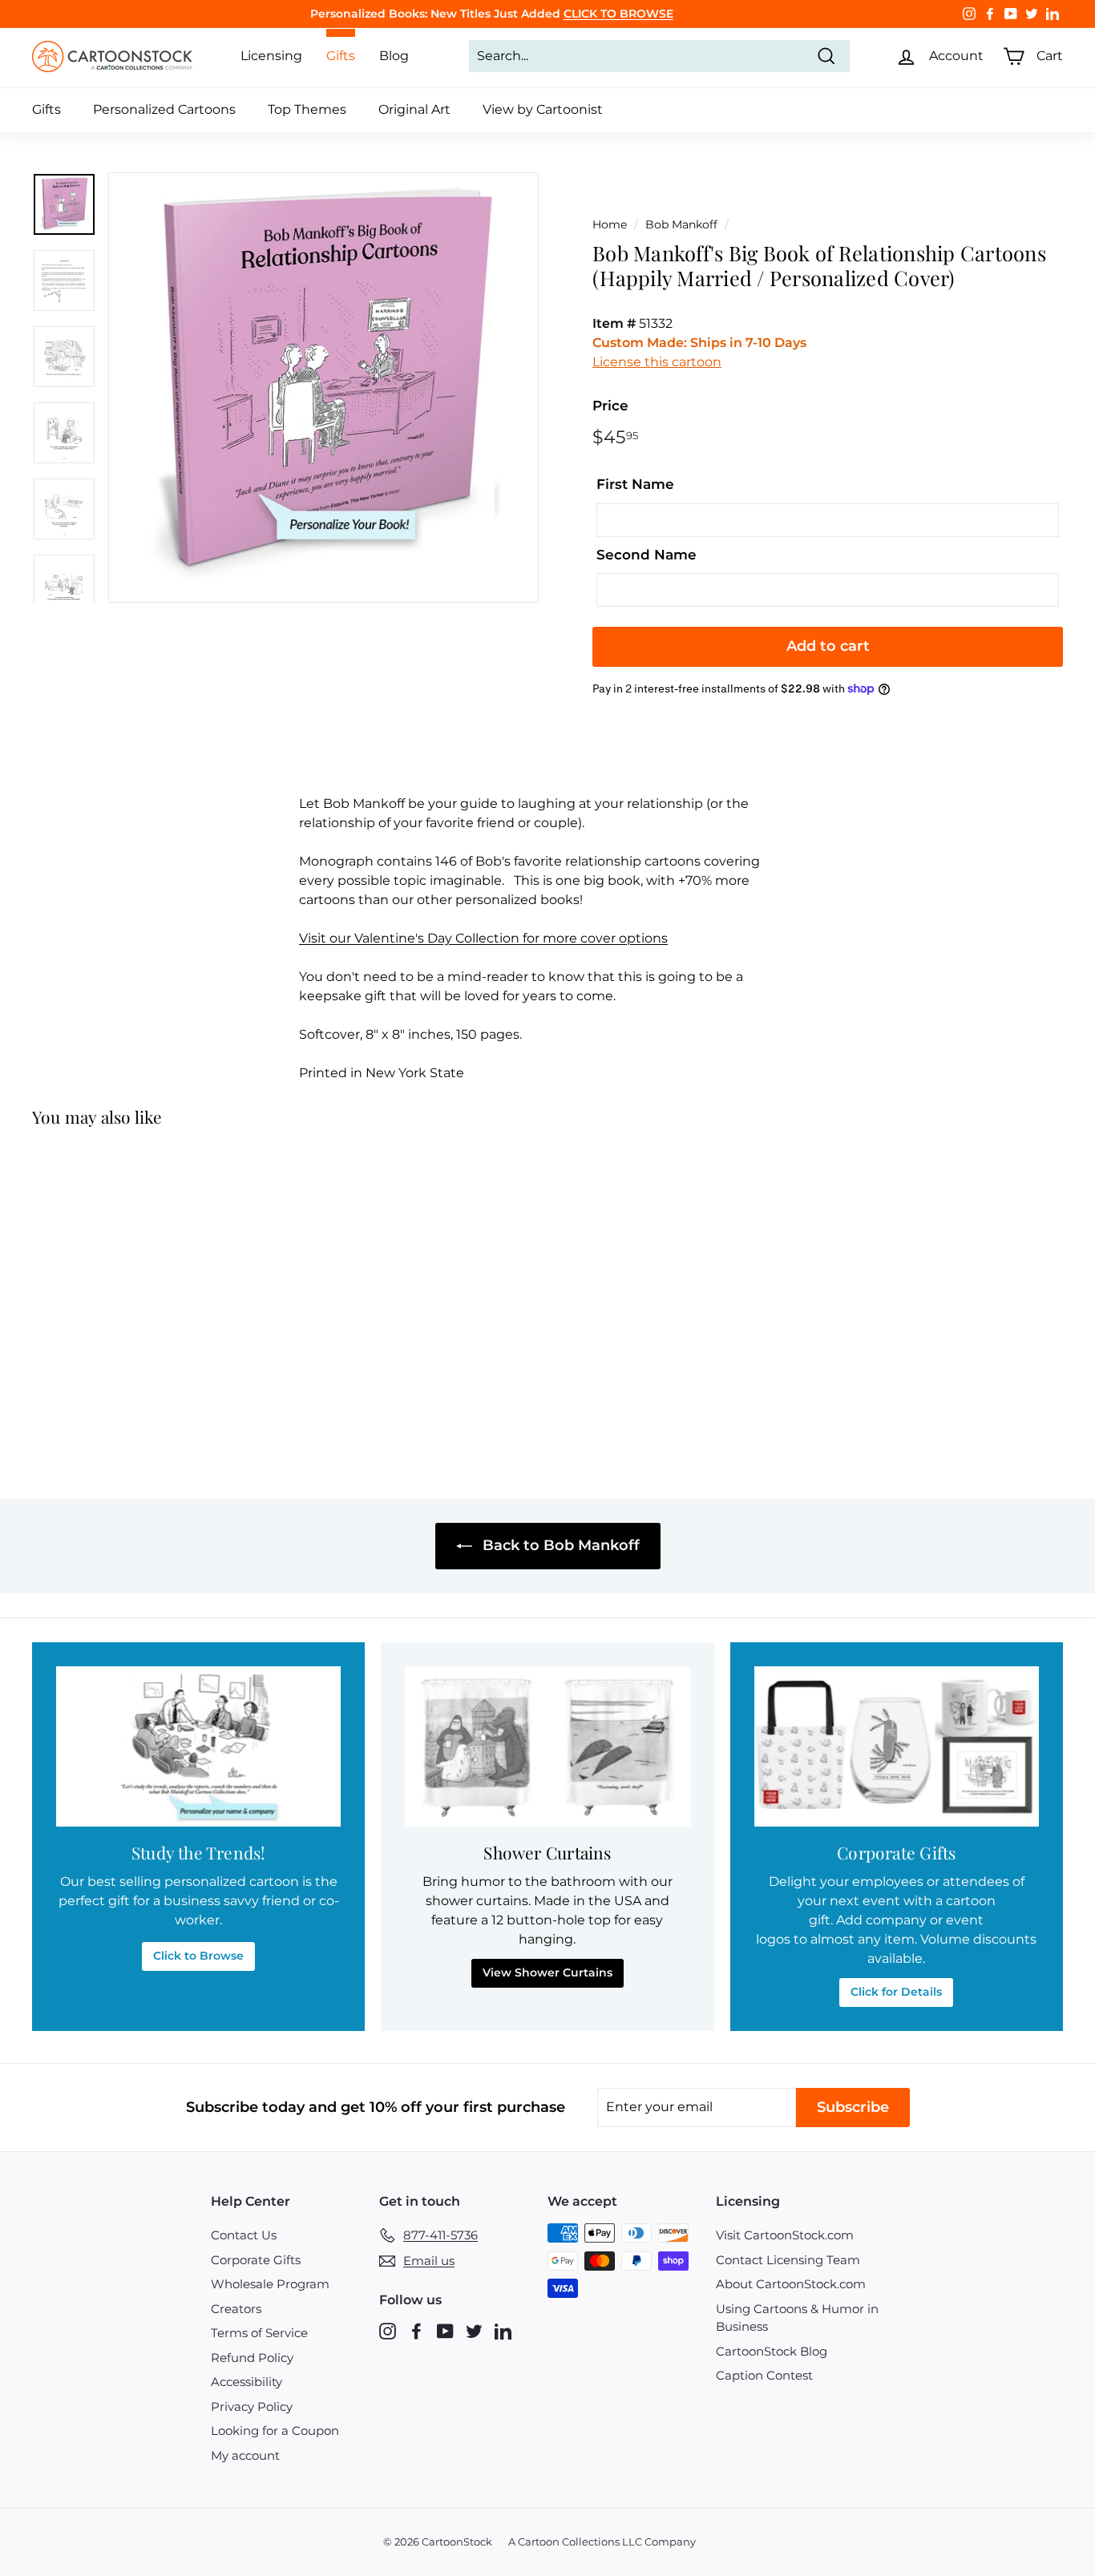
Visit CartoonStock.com (785, 2235)
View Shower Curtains (547, 1972)
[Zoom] (323, 388)
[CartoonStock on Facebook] (416, 2331)
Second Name (646, 555)
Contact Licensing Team (788, 2260)
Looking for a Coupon (275, 2431)
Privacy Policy (252, 2406)
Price (610, 406)
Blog (394, 56)
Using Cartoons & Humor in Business (797, 2318)
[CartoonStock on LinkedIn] (503, 2331)
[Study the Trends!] (198, 1746)
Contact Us (244, 2235)
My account (245, 2455)
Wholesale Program (270, 2284)
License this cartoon (657, 362)
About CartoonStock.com (791, 2284)
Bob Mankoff (681, 224)
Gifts (46, 109)
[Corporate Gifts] (897, 1746)
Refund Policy (252, 2358)
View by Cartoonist (543, 109)
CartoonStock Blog (772, 2351)
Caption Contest (764, 2375)
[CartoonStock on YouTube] (445, 2331)
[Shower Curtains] (547, 1746)
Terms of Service (259, 2333)
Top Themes (307, 109)
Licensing (271, 56)
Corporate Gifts (256, 2260)
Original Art (414, 109)
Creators (236, 2309)
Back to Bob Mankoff (559, 1545)
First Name (635, 484)
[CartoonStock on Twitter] (474, 2331)
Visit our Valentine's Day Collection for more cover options (483, 938)
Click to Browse (198, 1956)
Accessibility (246, 2382)
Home (610, 224)
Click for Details (896, 1992)
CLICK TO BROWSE (618, 14)
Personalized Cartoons (164, 109)
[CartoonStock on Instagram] (388, 2331)
